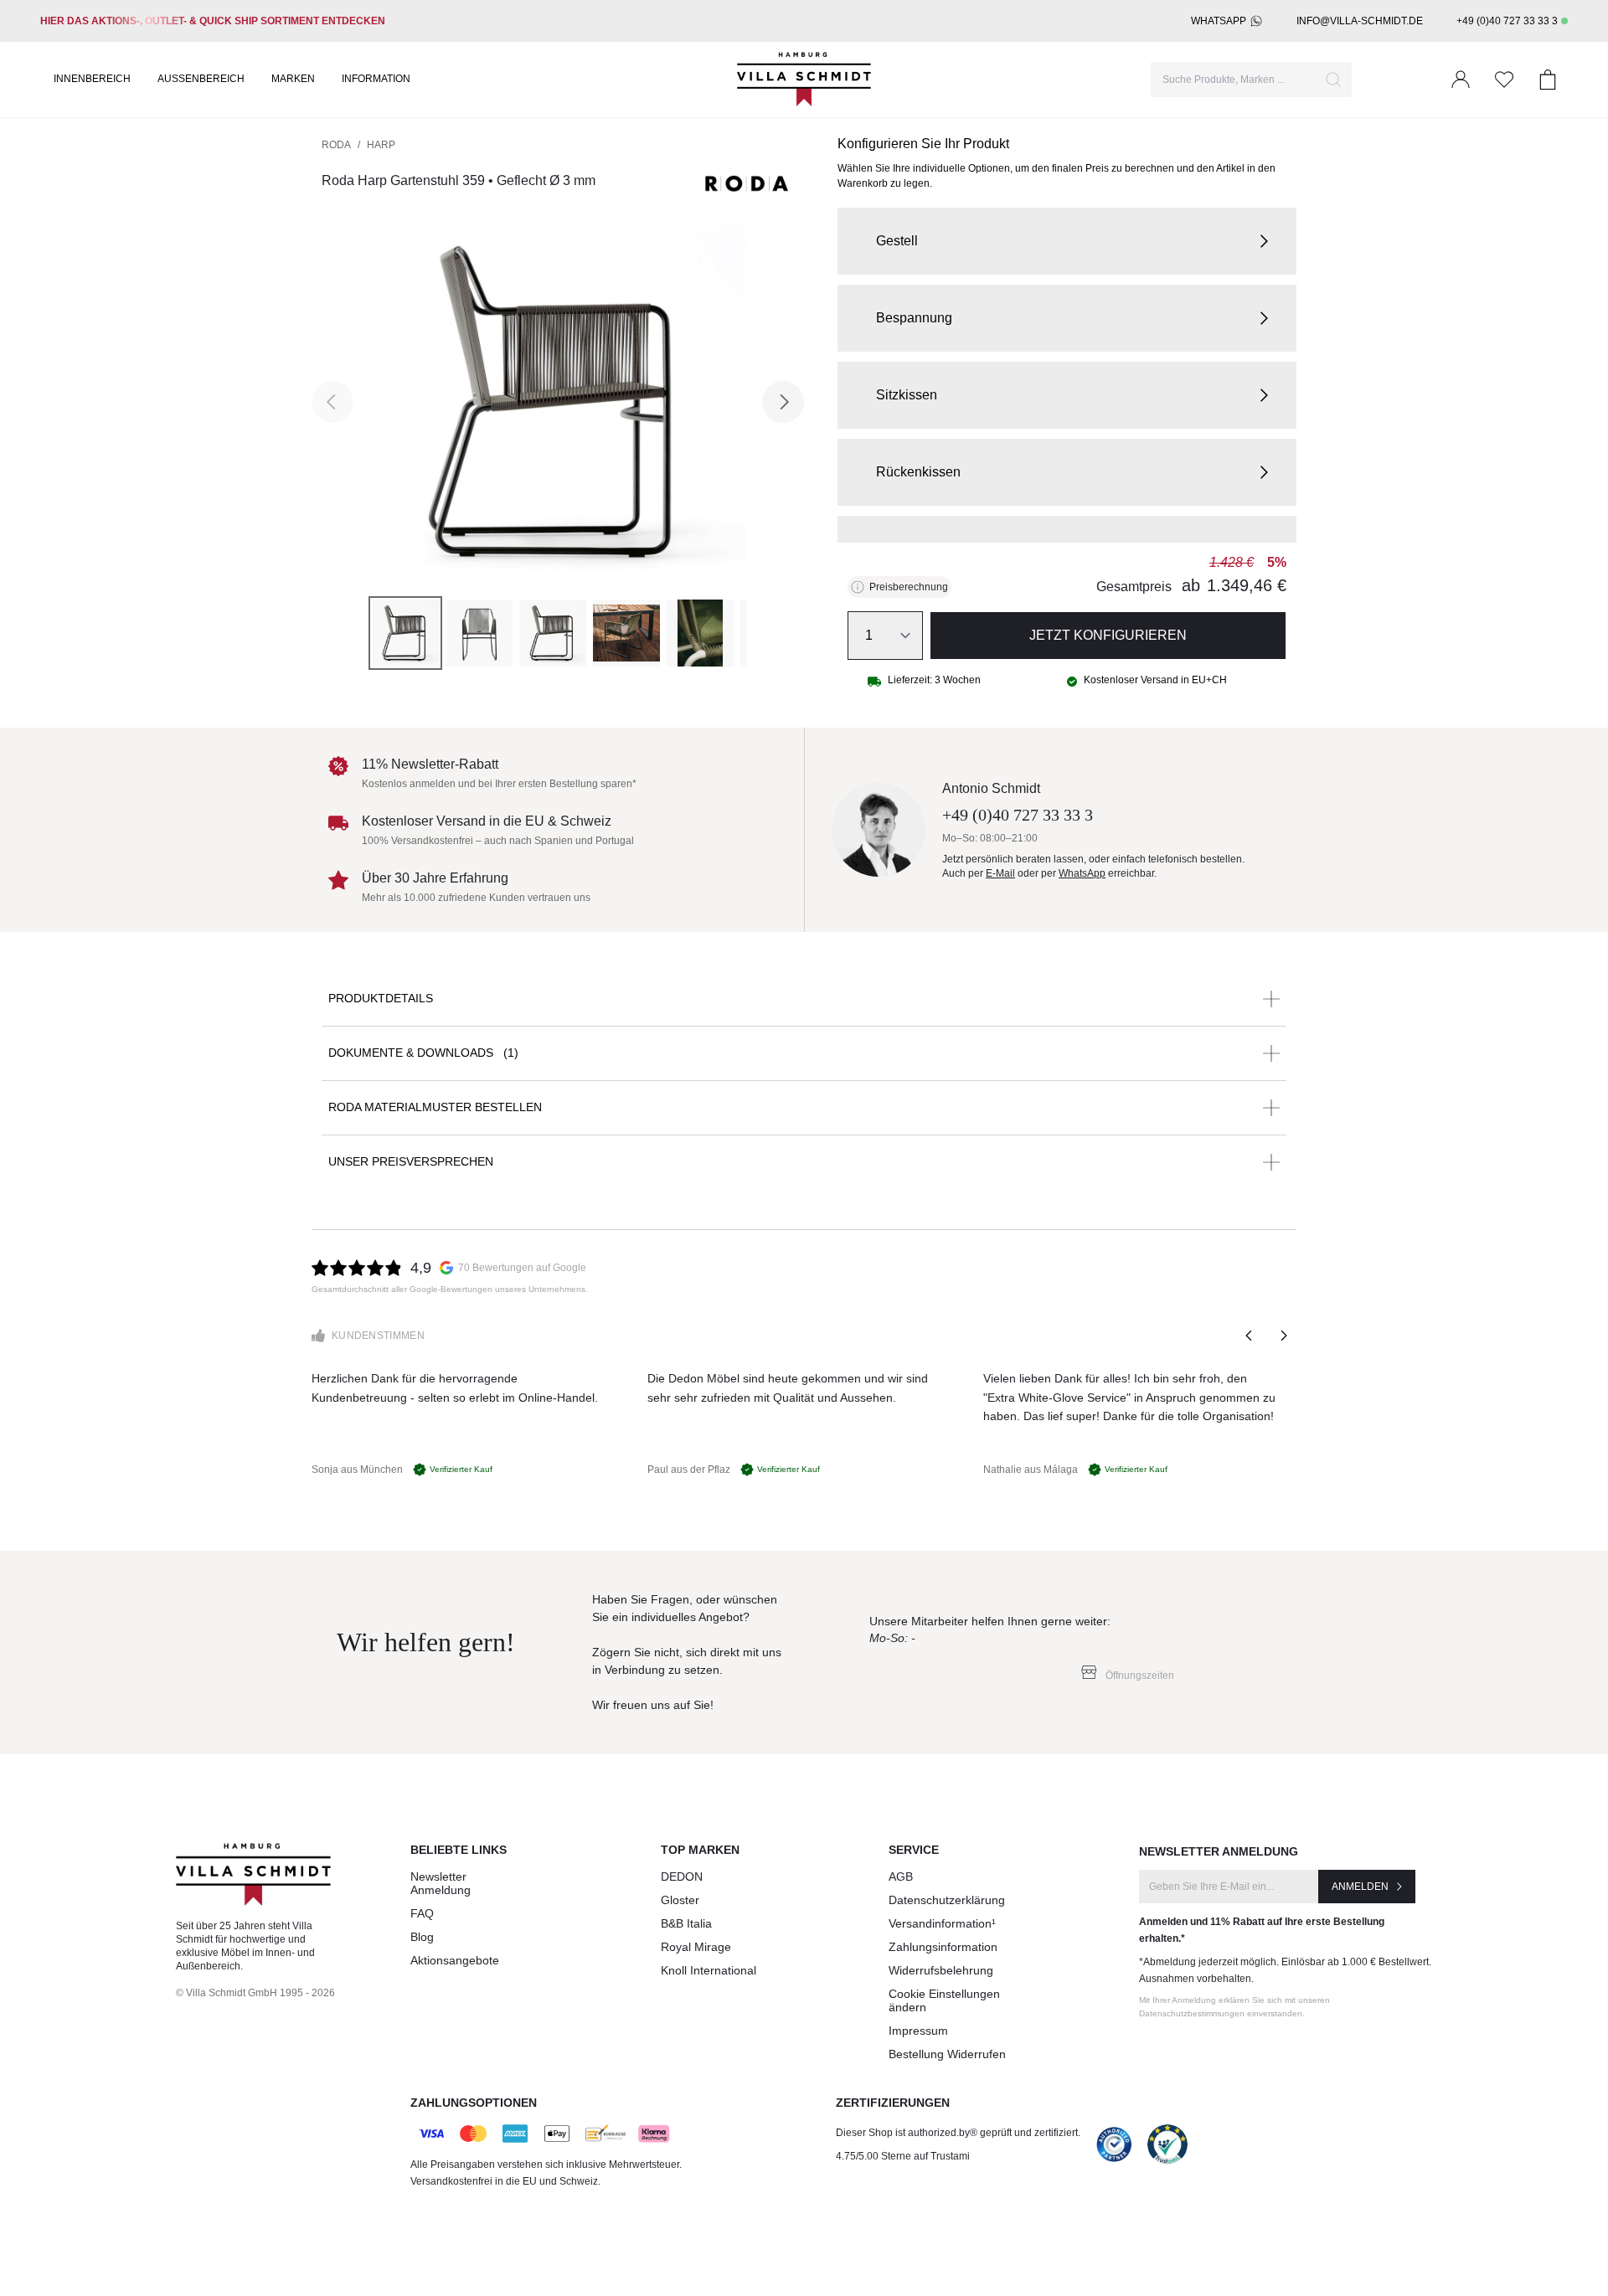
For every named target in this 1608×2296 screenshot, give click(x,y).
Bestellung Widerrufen (947, 2054)
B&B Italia (686, 1923)
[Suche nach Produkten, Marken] (1333, 80)
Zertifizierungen (893, 2103)
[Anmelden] (1461, 80)
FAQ (422, 1913)
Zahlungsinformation (943, 1947)
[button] (1067, 241)
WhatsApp (1219, 21)
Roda (336, 145)
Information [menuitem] (376, 79)
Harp (381, 145)
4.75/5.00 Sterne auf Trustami (903, 2156)
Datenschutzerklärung (947, 1900)
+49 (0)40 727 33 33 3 (1507, 21)
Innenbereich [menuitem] (92, 79)
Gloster (680, 1900)
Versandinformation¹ (942, 1923)
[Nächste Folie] (1283, 1336)
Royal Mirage (696, 1947)
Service (914, 1850)
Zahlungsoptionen (474, 2103)
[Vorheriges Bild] (332, 402)
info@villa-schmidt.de (1360, 21)
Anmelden (1360, 1887)
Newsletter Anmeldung (441, 1883)
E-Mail (1000, 873)
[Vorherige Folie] (1250, 1336)
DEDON (682, 1876)
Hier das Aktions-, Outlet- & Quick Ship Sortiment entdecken (213, 21)
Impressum (918, 2031)
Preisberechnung (909, 587)
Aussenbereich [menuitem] (201, 79)
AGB (901, 1876)
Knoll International (709, 1970)
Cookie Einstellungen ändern (944, 2000)
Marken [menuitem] (293, 79)
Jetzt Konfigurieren (1108, 635)
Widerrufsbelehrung (941, 1970)
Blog (422, 1937)
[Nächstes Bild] (783, 402)
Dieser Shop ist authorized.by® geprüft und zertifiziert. (958, 2133)
